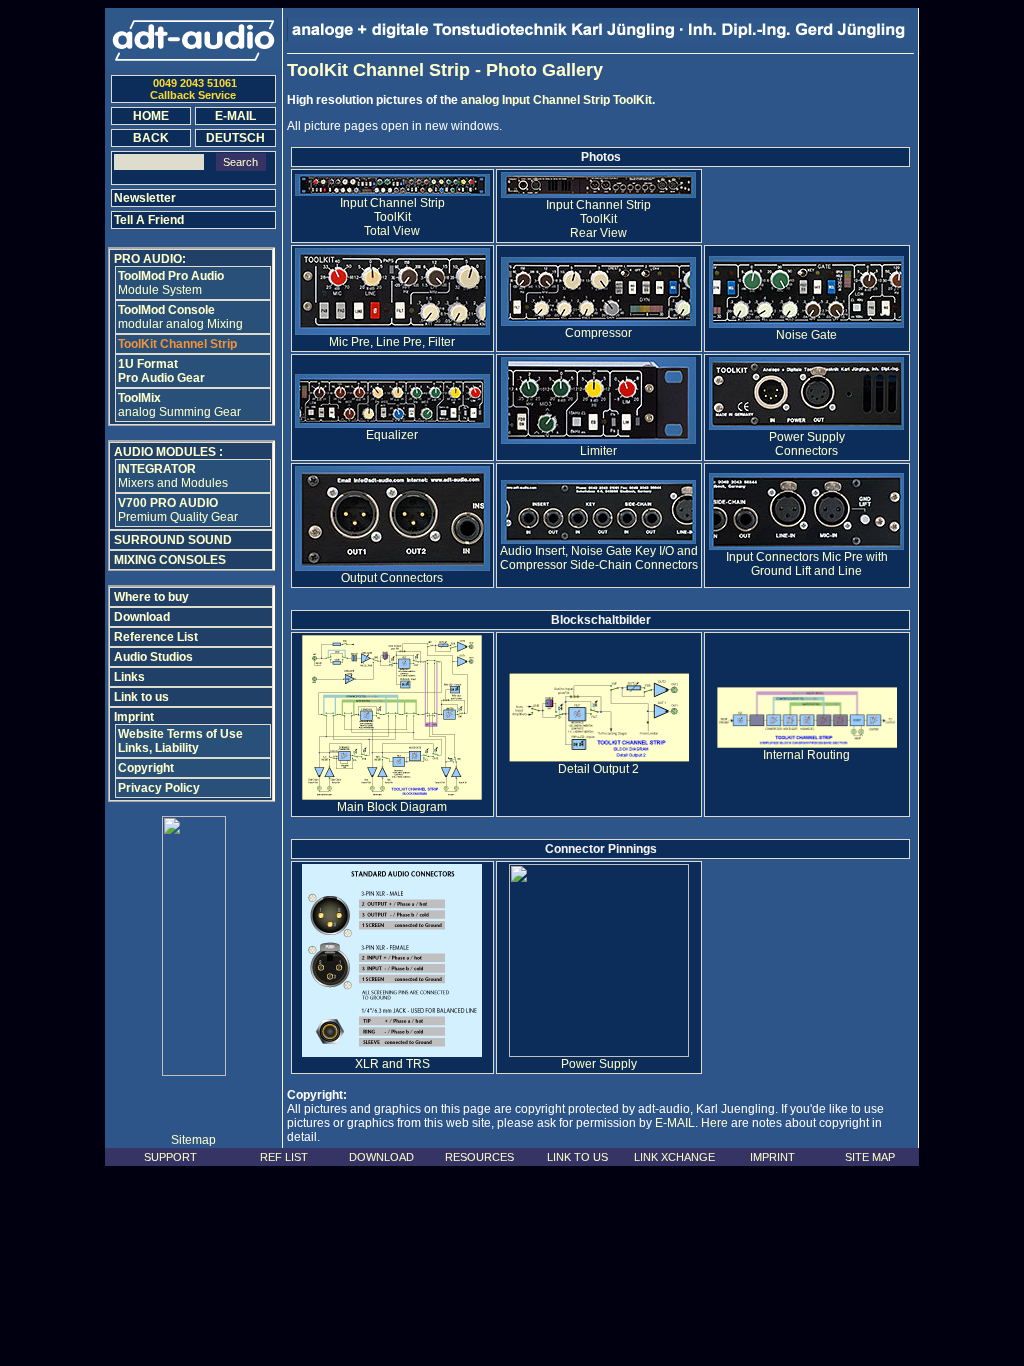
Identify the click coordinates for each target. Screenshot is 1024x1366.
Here (714, 1123)
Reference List (156, 637)
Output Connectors (392, 578)
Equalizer (392, 435)
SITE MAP (870, 1157)
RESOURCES (479, 1157)
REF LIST (284, 1157)
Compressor (598, 333)
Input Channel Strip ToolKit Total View (392, 217)
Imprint (134, 717)
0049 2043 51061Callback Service (193, 89)
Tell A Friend (149, 220)
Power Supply (599, 1064)
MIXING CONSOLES (170, 560)
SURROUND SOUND (173, 540)
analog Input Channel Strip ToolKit (556, 100)
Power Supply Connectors (807, 444)
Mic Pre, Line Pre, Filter (392, 342)
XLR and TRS (392, 1064)
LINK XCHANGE (674, 1157)
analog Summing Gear (179, 405)
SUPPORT (170, 1157)
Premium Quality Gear (178, 510)
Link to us (141, 697)
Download (142, 617)
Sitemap (193, 1140)
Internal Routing (806, 755)
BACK (151, 138)
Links (129, 677)
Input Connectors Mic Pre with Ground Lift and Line (807, 564)
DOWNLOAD (381, 1157)
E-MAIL (675, 1123)
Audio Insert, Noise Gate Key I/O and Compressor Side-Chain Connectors (599, 558)
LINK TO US (577, 1157)
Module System (171, 283)
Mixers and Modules (173, 476)
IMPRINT (772, 1157)
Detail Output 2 (598, 769)
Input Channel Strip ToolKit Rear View (598, 219)
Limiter (598, 451)
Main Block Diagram (392, 807)
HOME (151, 116)
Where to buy (151, 597)
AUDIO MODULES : (168, 452)
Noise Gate (806, 335)
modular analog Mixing (180, 317)
